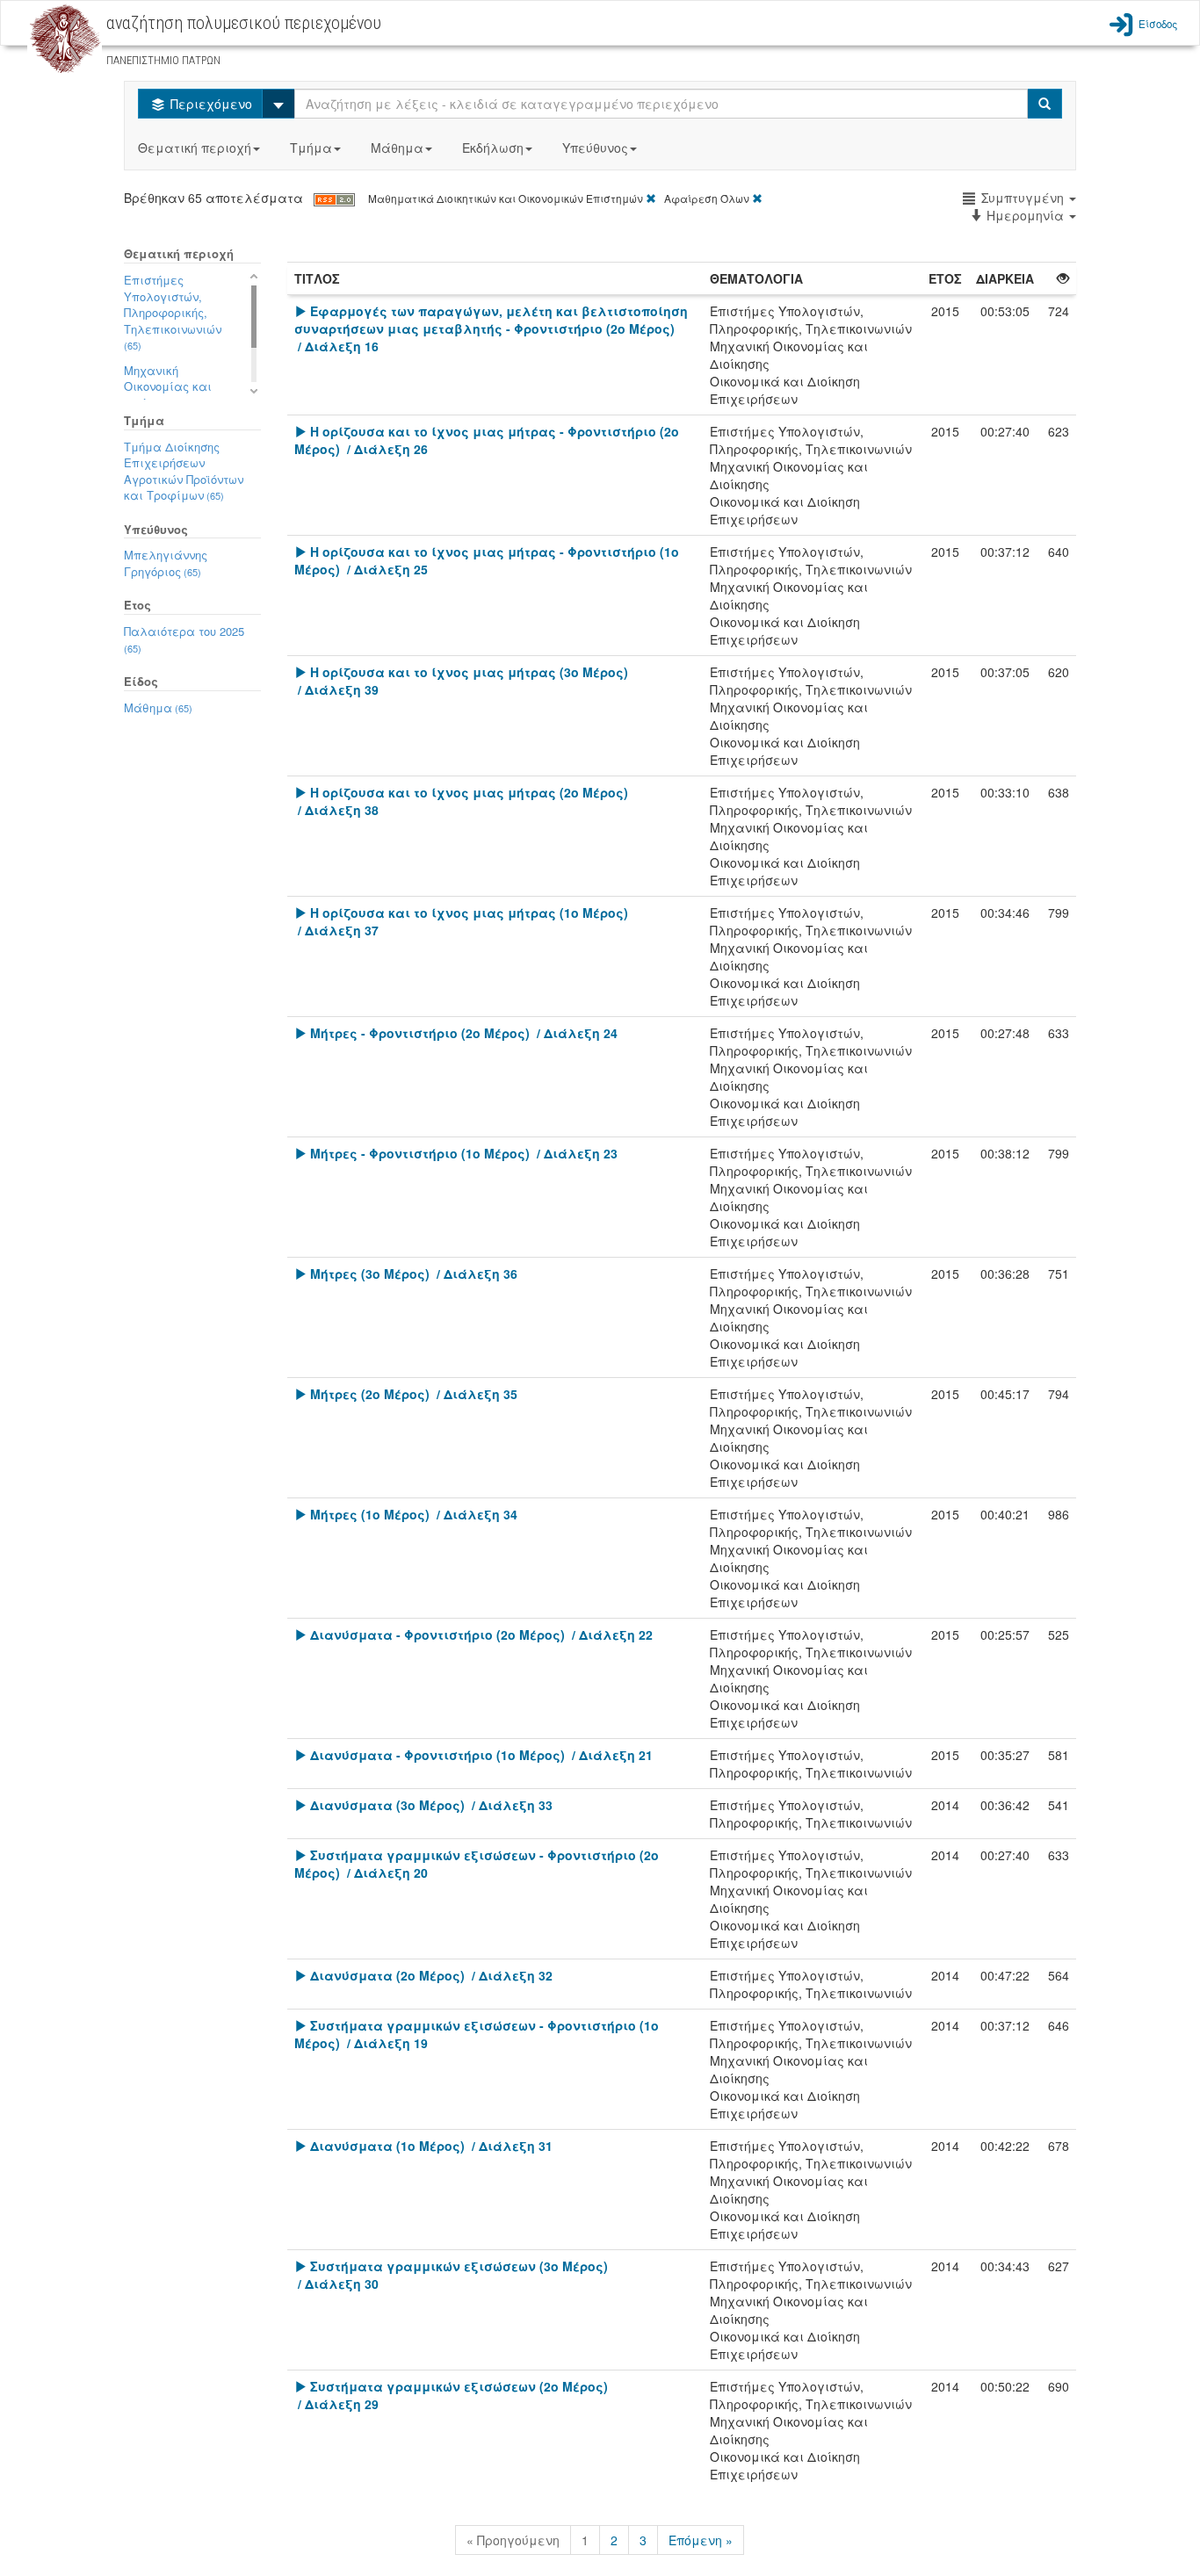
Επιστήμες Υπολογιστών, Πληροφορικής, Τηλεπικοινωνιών (173, 312)
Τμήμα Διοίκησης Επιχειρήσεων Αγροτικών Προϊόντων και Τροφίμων (184, 471)
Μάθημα (397, 148)
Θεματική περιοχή (195, 148)
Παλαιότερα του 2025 (184, 639)
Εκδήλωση (493, 148)
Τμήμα (311, 148)
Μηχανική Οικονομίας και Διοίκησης (168, 386)
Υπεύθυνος (595, 148)
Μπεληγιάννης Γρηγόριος (166, 563)
